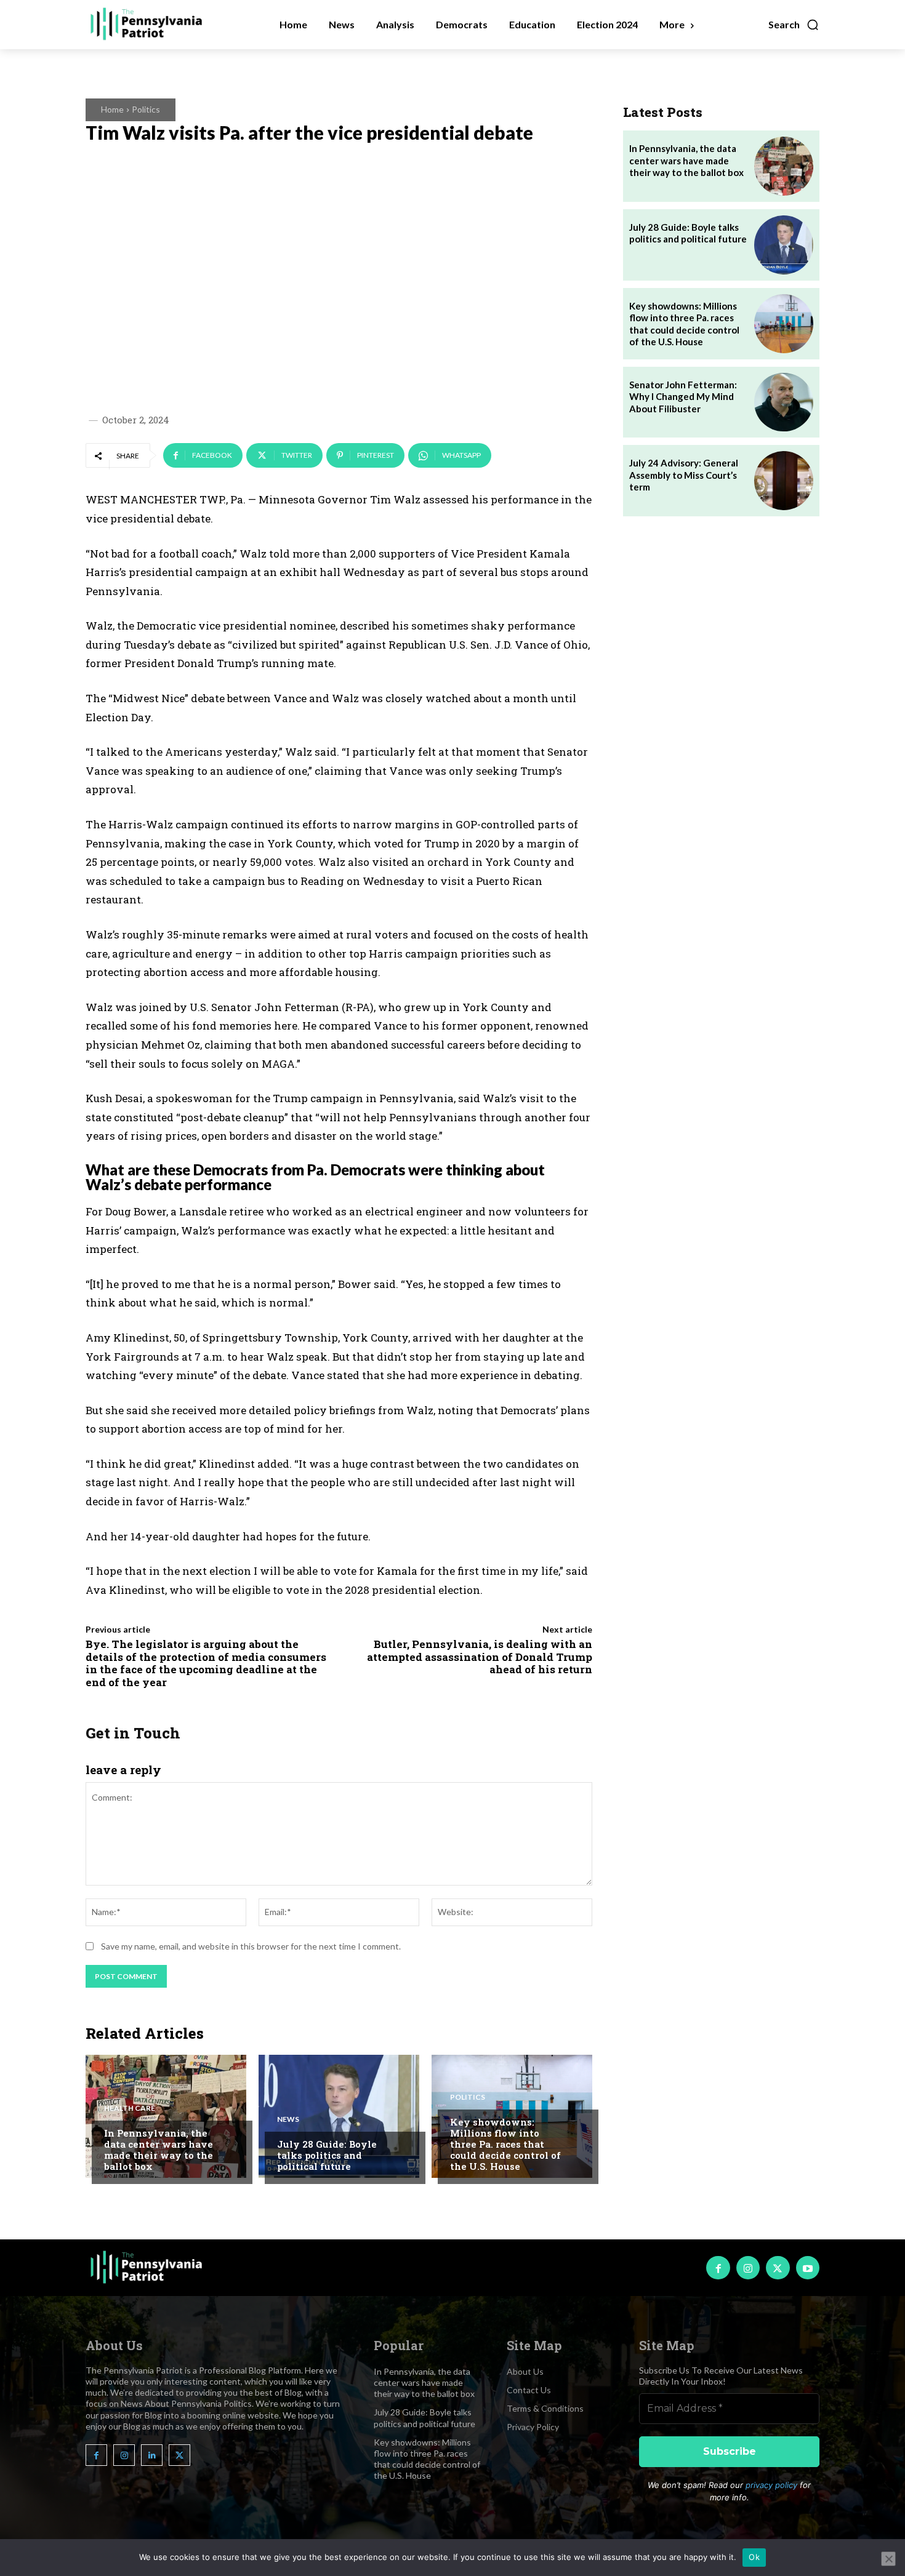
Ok (754, 2557)
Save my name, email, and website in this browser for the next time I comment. (251, 1946)
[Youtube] (808, 2268)
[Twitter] (778, 2268)
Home (112, 109)
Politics (146, 109)
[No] (888, 2559)
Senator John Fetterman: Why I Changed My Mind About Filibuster (683, 397)
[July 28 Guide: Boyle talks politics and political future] (339, 2116)
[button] (794, 25)
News (288, 2119)
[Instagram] (748, 2268)
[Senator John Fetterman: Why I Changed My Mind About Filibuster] (784, 402)
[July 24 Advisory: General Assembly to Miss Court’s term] (784, 481)
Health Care (130, 2108)
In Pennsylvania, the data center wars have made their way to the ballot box (159, 2150)
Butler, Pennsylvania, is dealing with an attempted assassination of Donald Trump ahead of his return (480, 1657)
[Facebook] (718, 2268)
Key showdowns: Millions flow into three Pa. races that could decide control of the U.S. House (505, 2144)
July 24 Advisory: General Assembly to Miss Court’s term (684, 475)
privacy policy (771, 2485)
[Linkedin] (152, 2455)
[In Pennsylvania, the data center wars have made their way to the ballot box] (166, 2116)
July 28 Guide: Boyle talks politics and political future (327, 2155)
